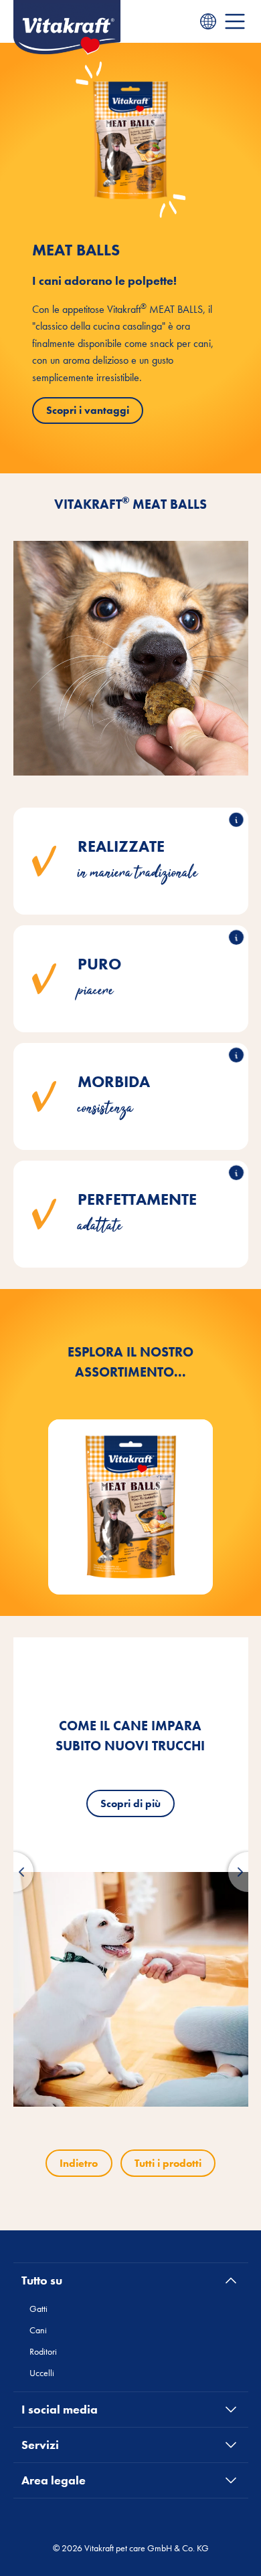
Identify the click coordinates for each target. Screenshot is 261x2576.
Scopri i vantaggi (88, 410)
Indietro (79, 2163)
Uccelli (42, 2373)
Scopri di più (130, 1803)
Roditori (43, 2351)
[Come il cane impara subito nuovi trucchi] (131, 1989)
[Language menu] (208, 21)
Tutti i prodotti (168, 2163)
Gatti (38, 2309)
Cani (38, 2330)
